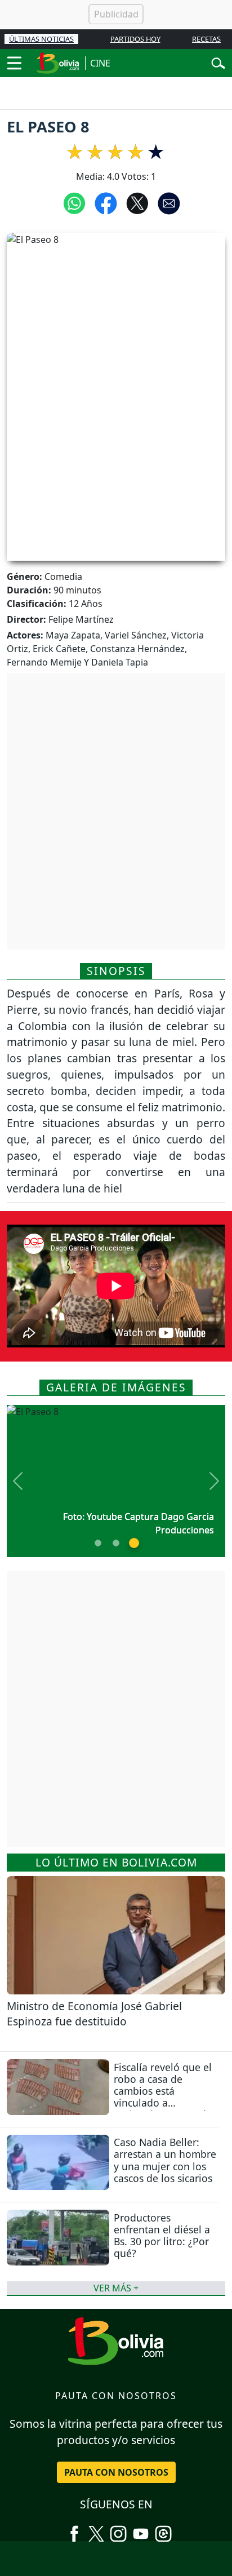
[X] (96, 2530)
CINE (100, 63)
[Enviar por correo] (169, 203)
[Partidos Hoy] (163, 2530)
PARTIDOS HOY (135, 39)
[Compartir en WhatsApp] (74, 203)
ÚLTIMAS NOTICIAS (41, 39)
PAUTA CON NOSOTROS (116, 2472)
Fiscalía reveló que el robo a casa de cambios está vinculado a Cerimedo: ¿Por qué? (163, 2091)
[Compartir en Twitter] (137, 203)
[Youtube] (141, 2530)
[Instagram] (118, 2530)
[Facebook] (74, 2530)
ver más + (116, 2288)
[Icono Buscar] (218, 62)
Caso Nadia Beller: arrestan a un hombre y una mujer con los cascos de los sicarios (165, 2160)
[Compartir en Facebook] (106, 203)
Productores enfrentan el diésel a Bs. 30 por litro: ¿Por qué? (162, 2235)
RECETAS (206, 39)
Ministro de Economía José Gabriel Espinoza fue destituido (94, 2014)
